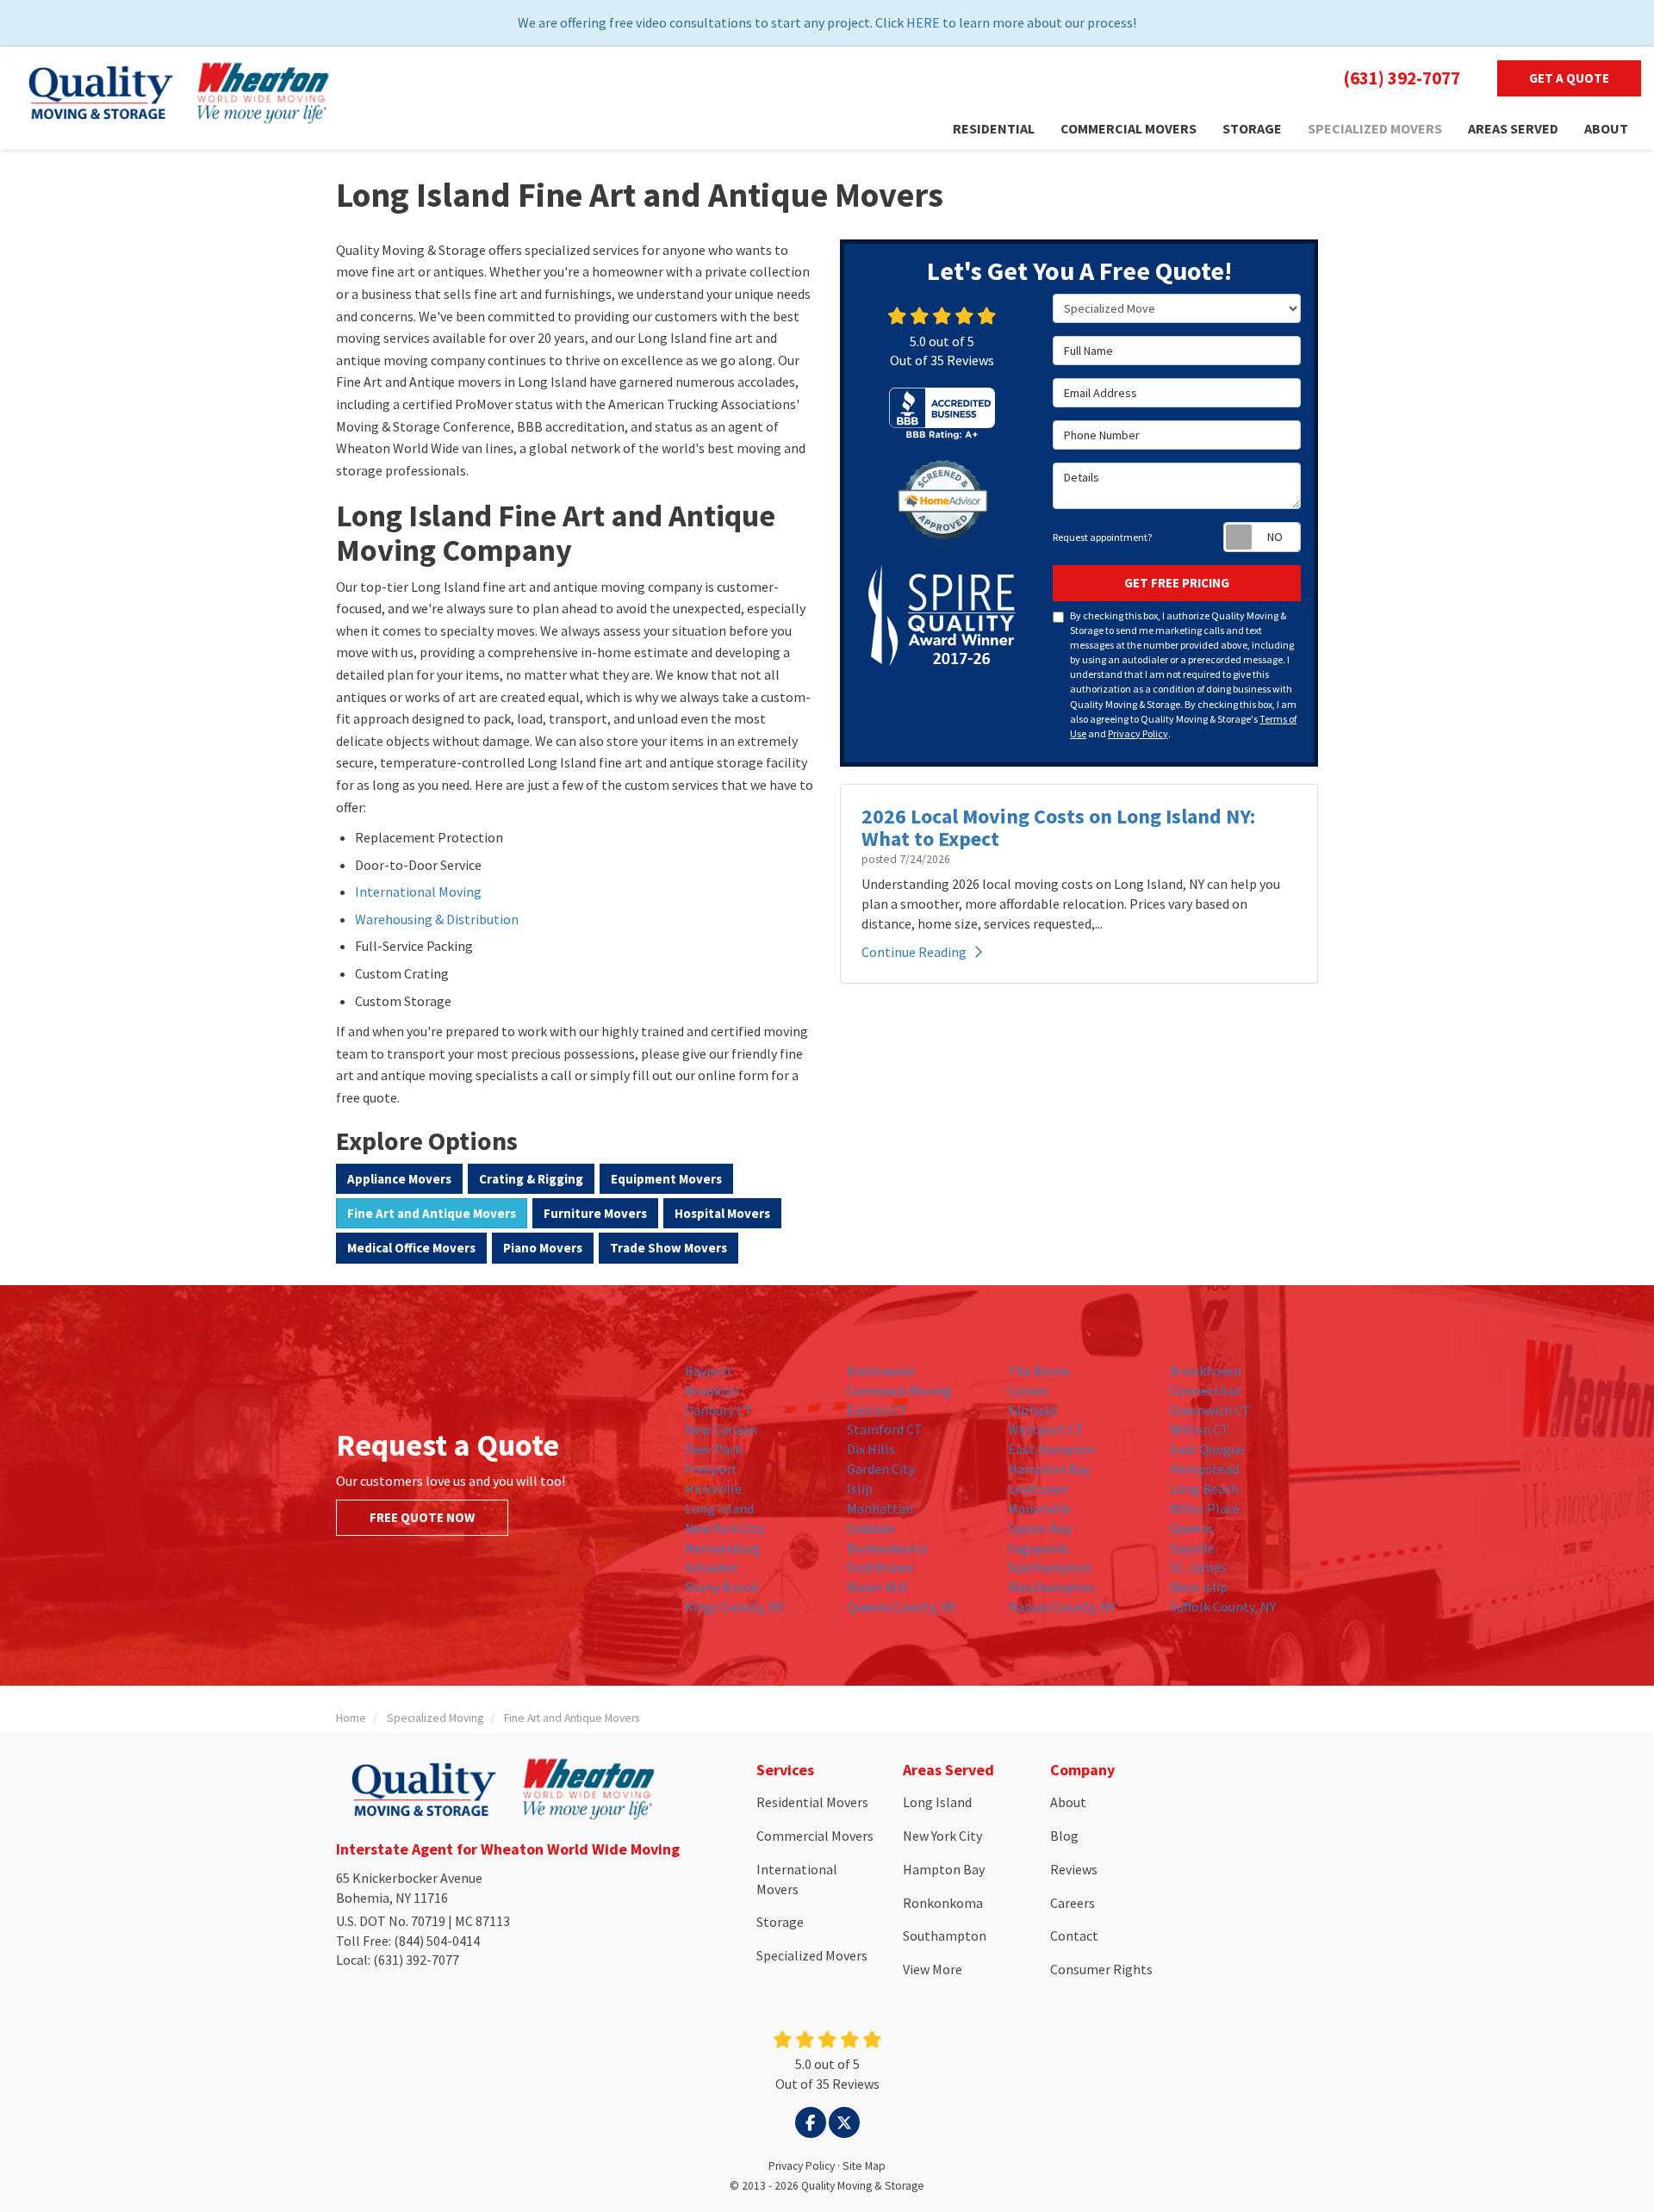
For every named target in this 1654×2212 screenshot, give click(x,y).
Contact (1074, 1935)
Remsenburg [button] (723, 1548)
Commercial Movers (815, 1836)
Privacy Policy (1138, 733)
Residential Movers (812, 1802)
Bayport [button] (709, 1370)
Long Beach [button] (1204, 1488)
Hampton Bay (944, 1869)
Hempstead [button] (1204, 1469)
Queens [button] (1192, 1528)
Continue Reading (914, 952)
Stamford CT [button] (885, 1429)
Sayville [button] (1192, 1548)
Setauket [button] (712, 1567)
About (1068, 1802)
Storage (780, 1922)
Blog (1064, 1836)
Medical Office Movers (411, 1248)
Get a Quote (1569, 78)
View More (933, 1969)
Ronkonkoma (943, 1903)
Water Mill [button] (877, 1587)
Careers (1073, 1903)
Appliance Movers (399, 1179)
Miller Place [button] (1205, 1508)
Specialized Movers (812, 1955)
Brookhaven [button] (1206, 1370)
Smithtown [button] (880, 1567)
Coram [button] (1028, 1390)
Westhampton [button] (1051, 1587)
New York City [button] (724, 1528)
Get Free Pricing (1177, 583)
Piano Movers (543, 1248)
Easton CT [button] (877, 1410)
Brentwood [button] (880, 1370)
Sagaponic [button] (1038, 1548)
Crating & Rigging (531, 1179)
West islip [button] (1199, 1587)
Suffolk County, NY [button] (1223, 1606)
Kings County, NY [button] (734, 1606)
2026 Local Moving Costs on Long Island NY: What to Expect (1058, 827)
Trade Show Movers (668, 1248)
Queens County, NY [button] (902, 1606)
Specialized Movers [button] (1375, 128)
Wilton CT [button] (1200, 1429)
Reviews (1074, 1869)
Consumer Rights (1101, 1969)
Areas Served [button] (1513, 128)
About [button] (1606, 128)
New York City (942, 1836)
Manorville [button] (1039, 1508)
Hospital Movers (722, 1213)
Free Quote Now (422, 1517)
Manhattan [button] (880, 1508)
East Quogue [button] (1207, 1449)
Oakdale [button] (871, 1528)
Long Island (937, 1802)
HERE (923, 22)
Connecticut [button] (1206, 1390)
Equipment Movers (666, 1179)
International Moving (418, 892)
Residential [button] (994, 128)
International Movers (797, 1879)
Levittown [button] (1038, 1488)
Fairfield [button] (1032, 1410)
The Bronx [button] (1038, 1370)
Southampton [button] (1050, 1567)
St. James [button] (1198, 1567)
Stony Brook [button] (721, 1587)
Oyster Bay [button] (1040, 1528)
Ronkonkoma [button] (887, 1548)
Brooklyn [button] (712, 1390)
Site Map (864, 2166)
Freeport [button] (711, 1469)
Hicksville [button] (713, 1488)
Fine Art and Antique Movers (432, 1213)
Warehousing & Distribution (437, 919)
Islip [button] (860, 1488)
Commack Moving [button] (899, 1390)
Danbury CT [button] (719, 1410)
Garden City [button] (881, 1469)
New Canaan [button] (721, 1429)
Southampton (945, 1935)
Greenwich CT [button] (1210, 1410)
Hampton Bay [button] (1049, 1469)
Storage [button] (1252, 128)
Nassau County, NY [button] (1062, 1606)
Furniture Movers (595, 1213)
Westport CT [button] (1046, 1429)
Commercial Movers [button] (1129, 128)
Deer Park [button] (713, 1449)
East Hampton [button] (1051, 1449)
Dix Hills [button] (871, 1449)
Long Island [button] (719, 1508)
